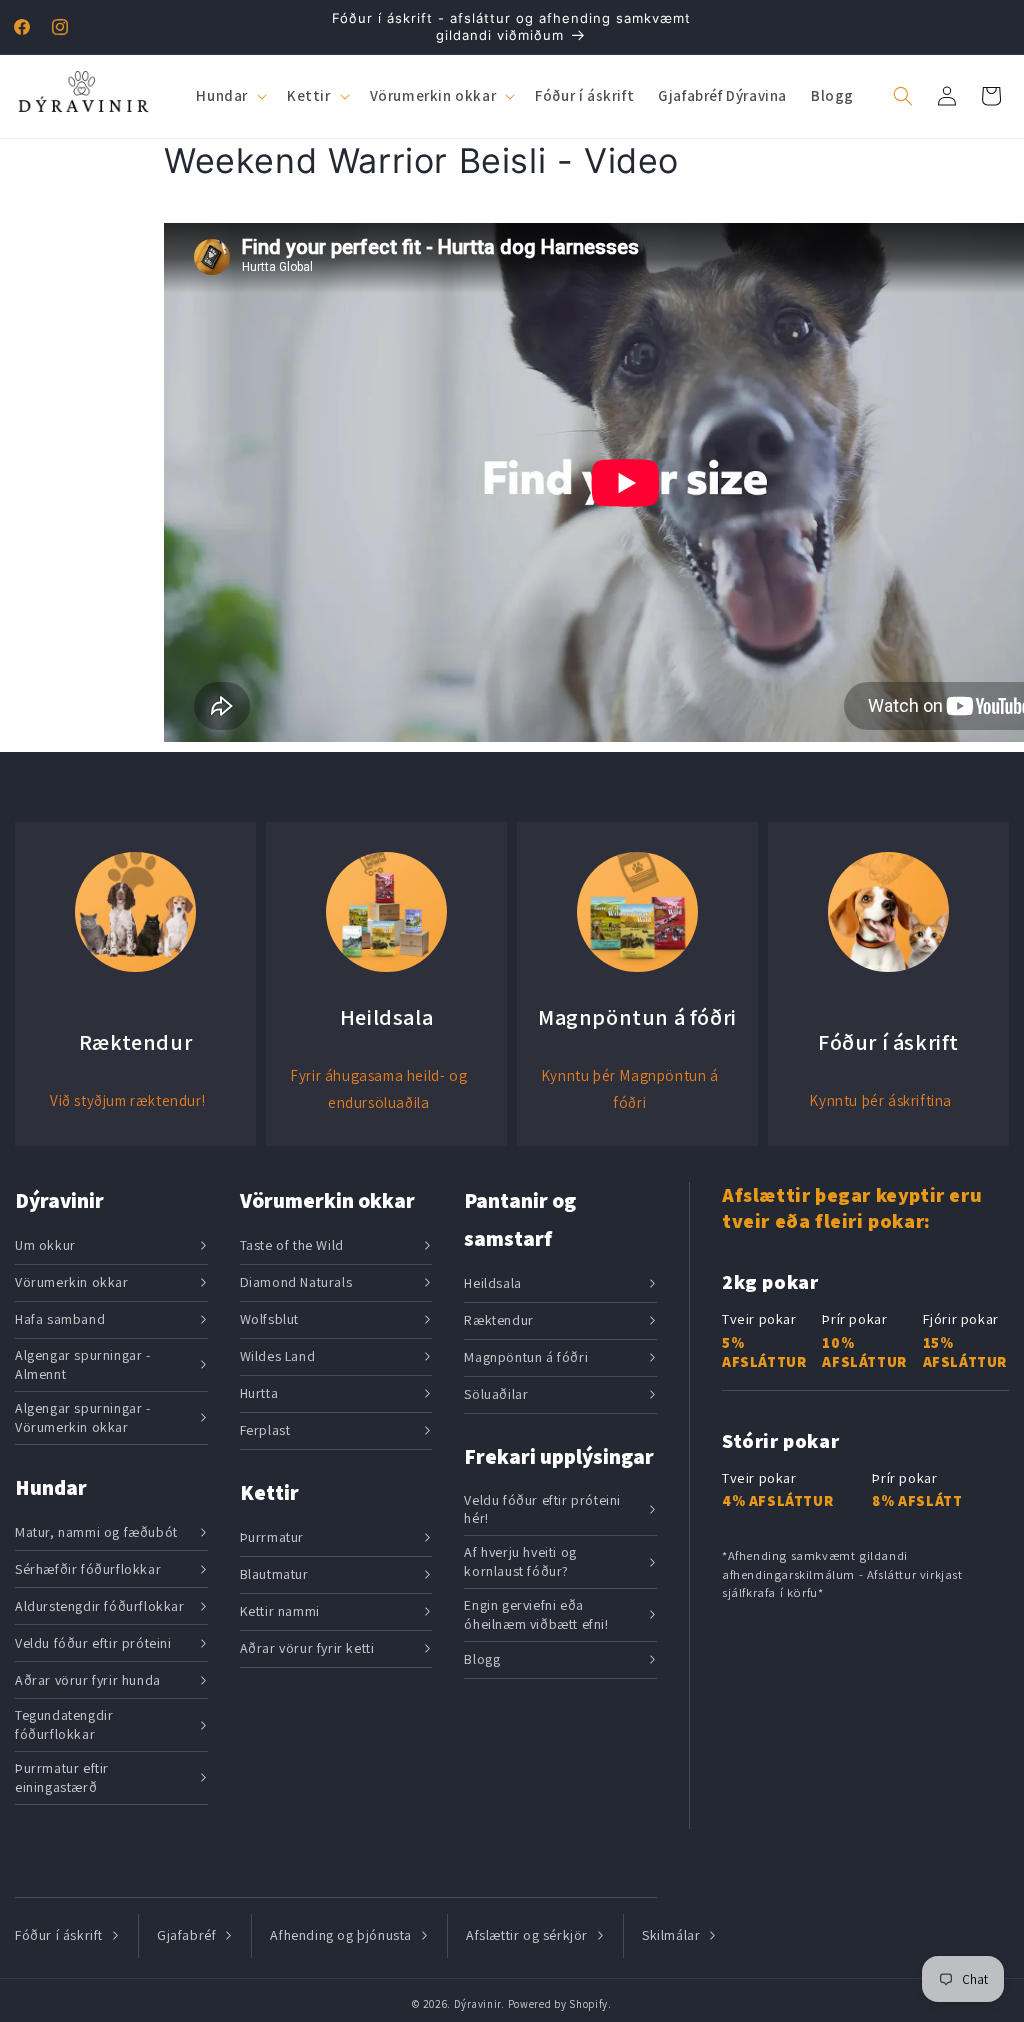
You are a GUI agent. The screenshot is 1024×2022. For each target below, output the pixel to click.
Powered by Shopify (558, 2004)
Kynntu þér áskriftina (880, 1100)
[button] (229, 96)
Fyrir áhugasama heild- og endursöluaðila (378, 1089)
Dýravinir (477, 2004)
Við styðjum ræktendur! (127, 1100)
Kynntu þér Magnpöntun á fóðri (630, 1089)
